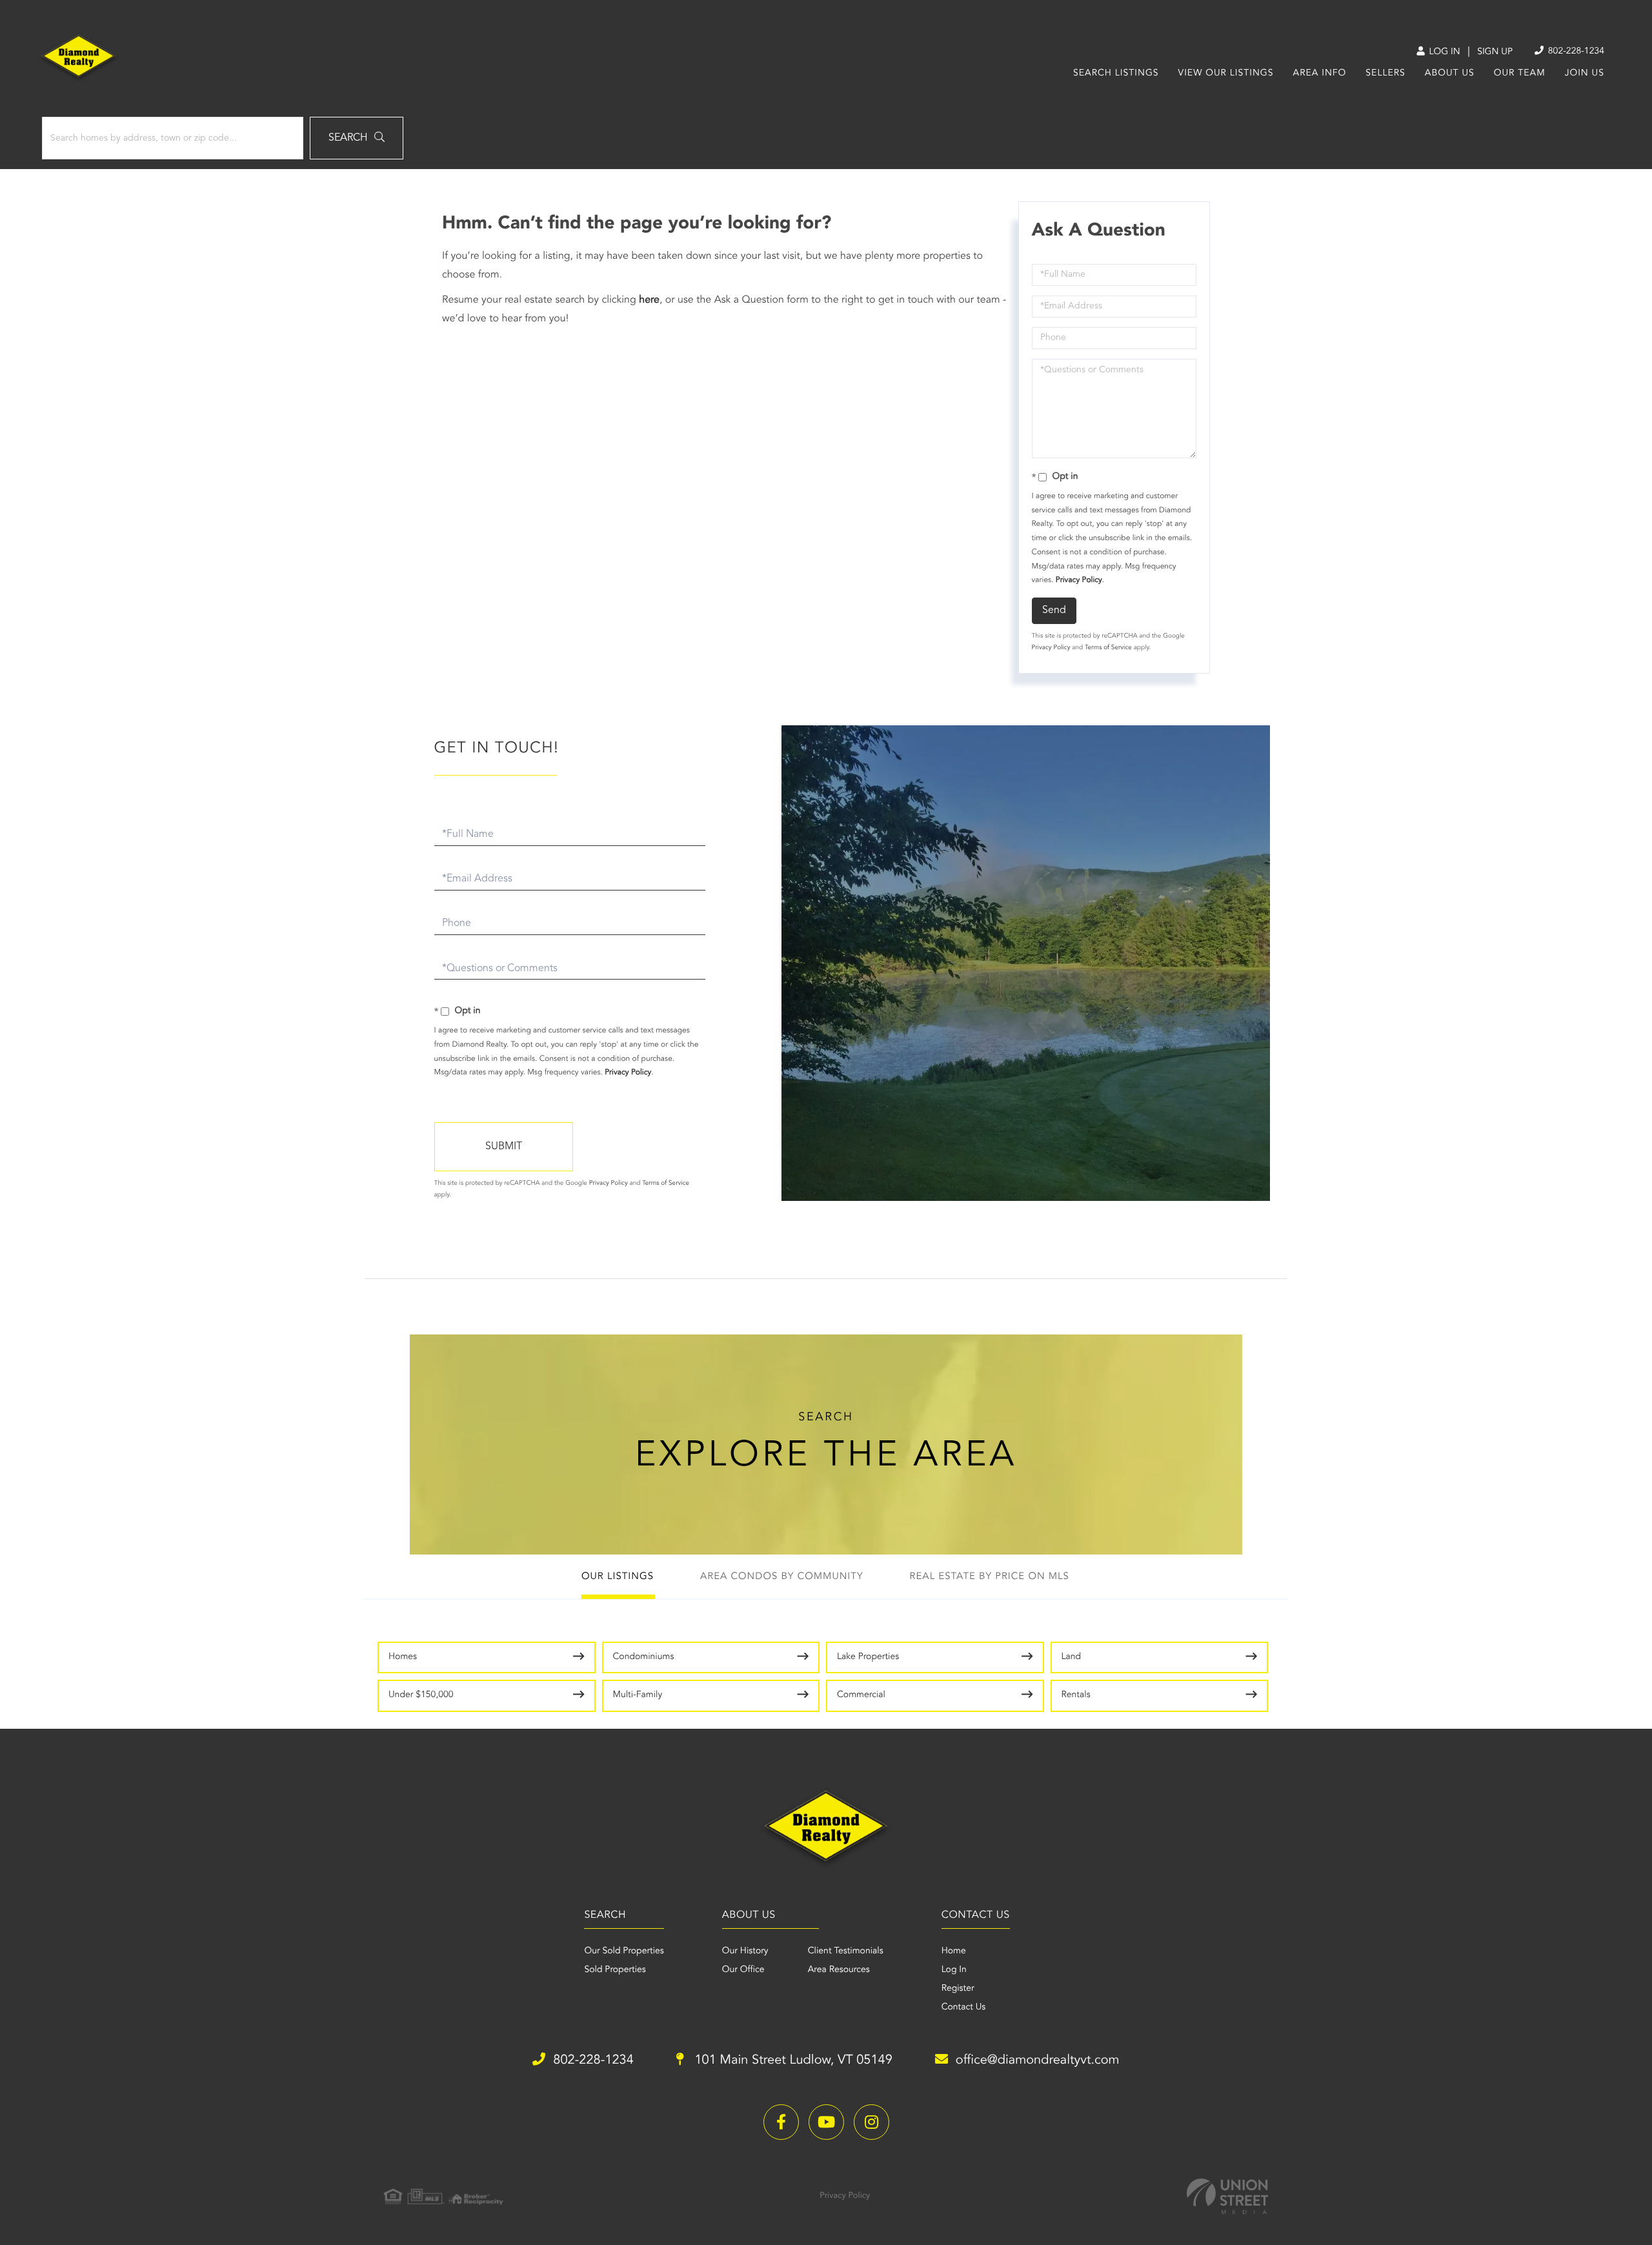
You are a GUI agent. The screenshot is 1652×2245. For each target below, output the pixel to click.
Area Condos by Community (782, 1577)
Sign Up (1495, 52)
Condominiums (644, 1657)
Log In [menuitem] (954, 1970)
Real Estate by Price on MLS (990, 1577)
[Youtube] (826, 2122)
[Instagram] (871, 2122)
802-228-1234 (1575, 52)
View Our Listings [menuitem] (1226, 74)
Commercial (861, 1695)
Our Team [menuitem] (1520, 74)
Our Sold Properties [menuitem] (624, 1951)
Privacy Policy (1079, 580)
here (649, 300)
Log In (1443, 52)
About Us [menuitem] (1450, 74)
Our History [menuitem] (745, 1951)
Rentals (1076, 1695)
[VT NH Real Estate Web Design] (1227, 2196)
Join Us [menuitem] (1585, 74)
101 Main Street (792, 2060)
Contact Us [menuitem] (964, 2008)
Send (1054, 610)
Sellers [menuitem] (1385, 74)
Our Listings (618, 1577)
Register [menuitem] (958, 1989)
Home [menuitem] (954, 1951)
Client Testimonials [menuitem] (846, 1951)
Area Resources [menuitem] (839, 1970)
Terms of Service (1108, 648)
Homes (403, 1657)
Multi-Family (638, 1695)
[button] (357, 138)
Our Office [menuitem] (743, 1970)
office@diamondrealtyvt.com (1038, 2060)
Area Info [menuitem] (1320, 74)
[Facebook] (781, 2122)
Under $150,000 (421, 1695)
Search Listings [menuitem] (1116, 74)
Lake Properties (868, 1657)
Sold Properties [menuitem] (615, 1970)
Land (1072, 1657)
